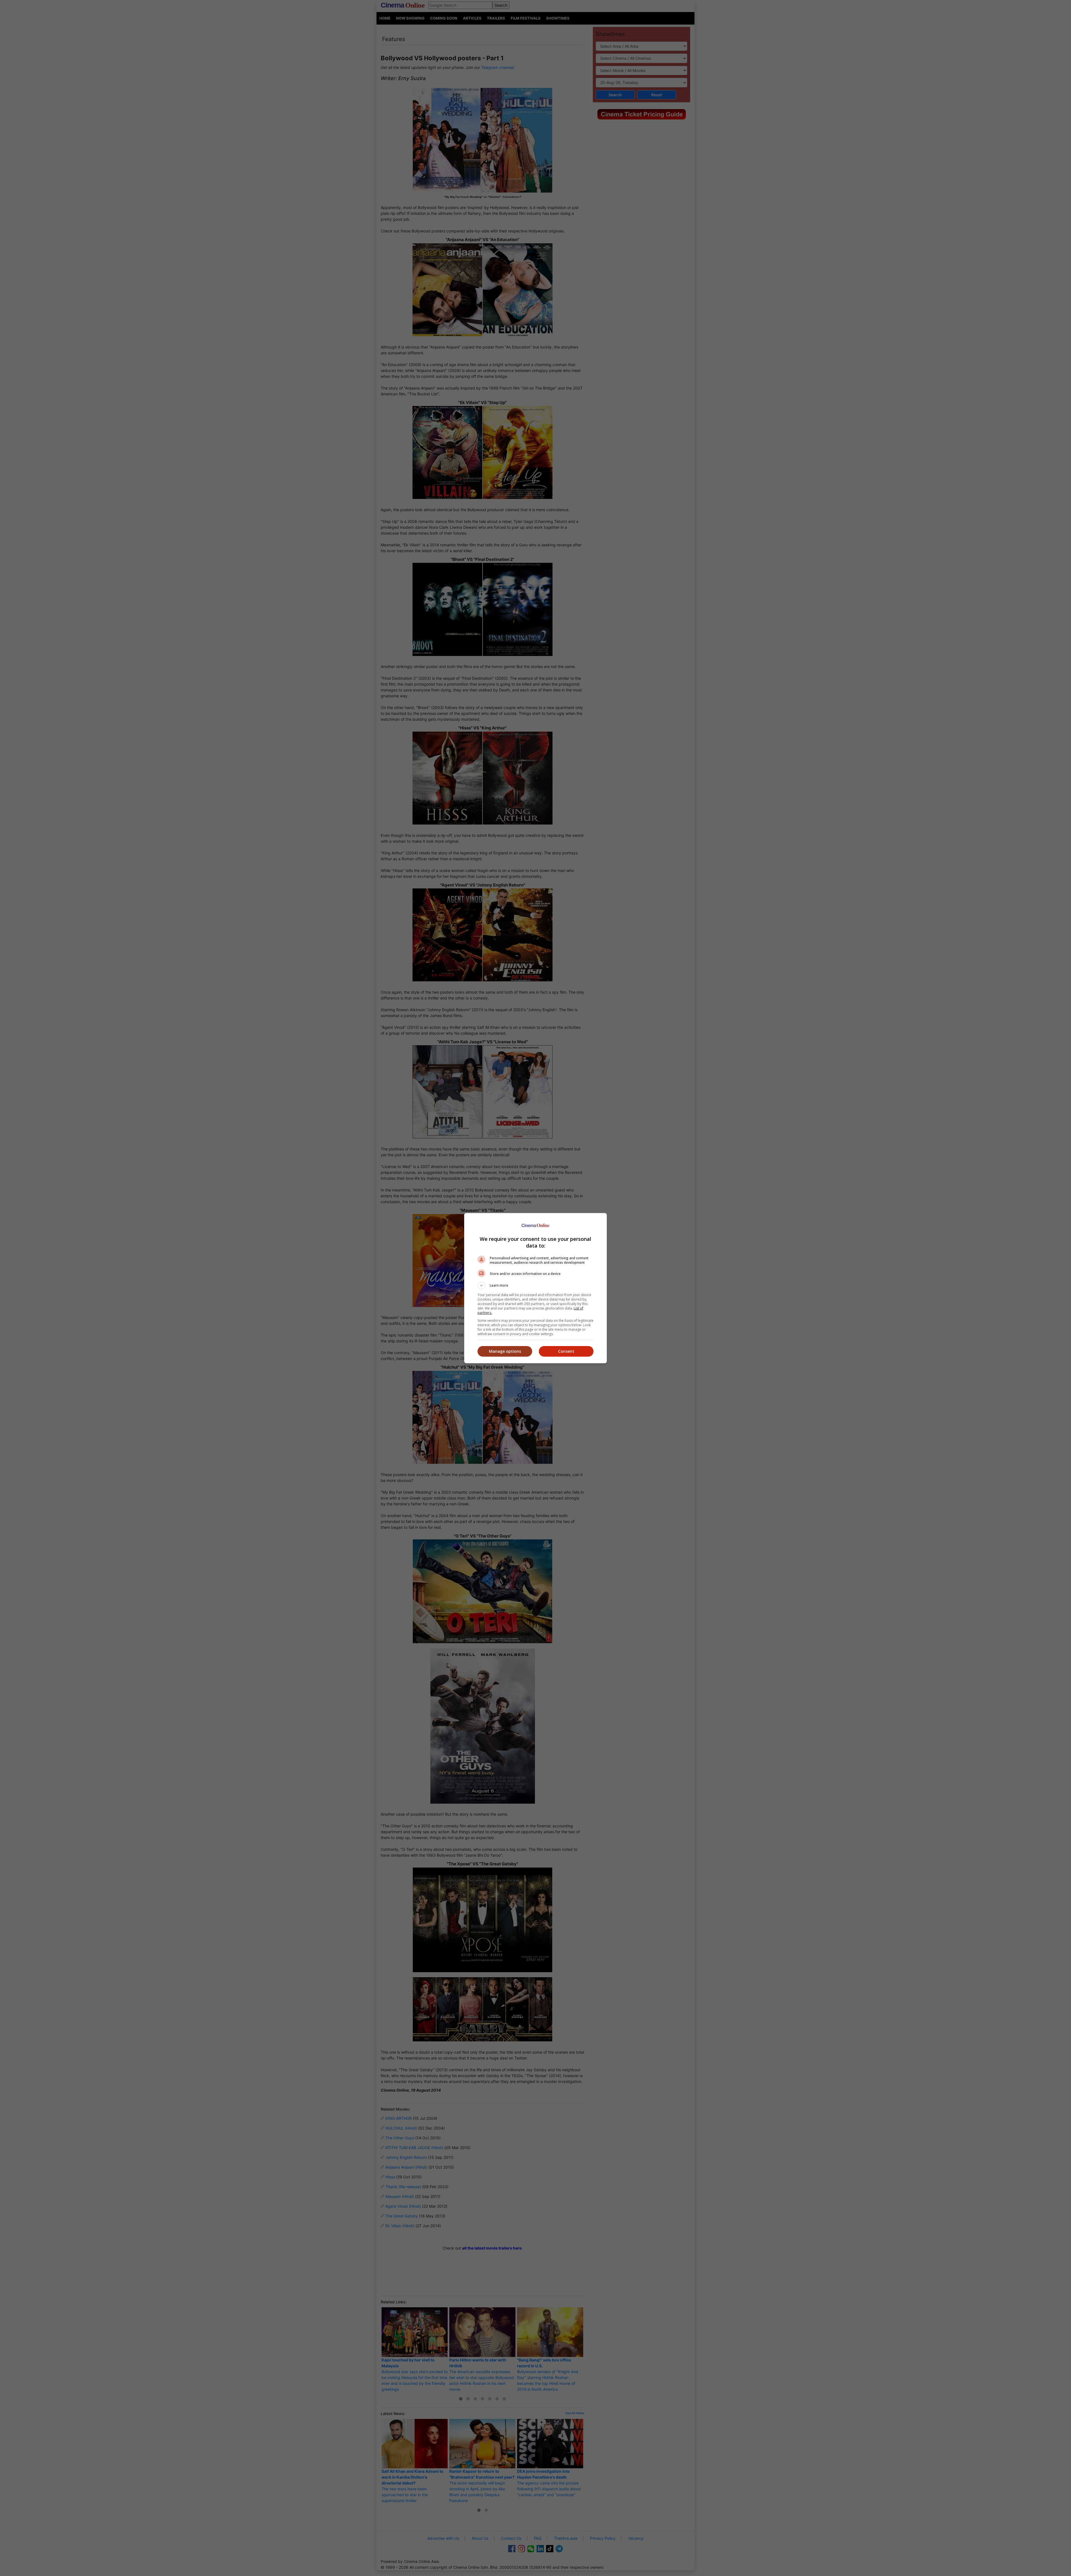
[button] (535, 1285)
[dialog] (535, 1288)
